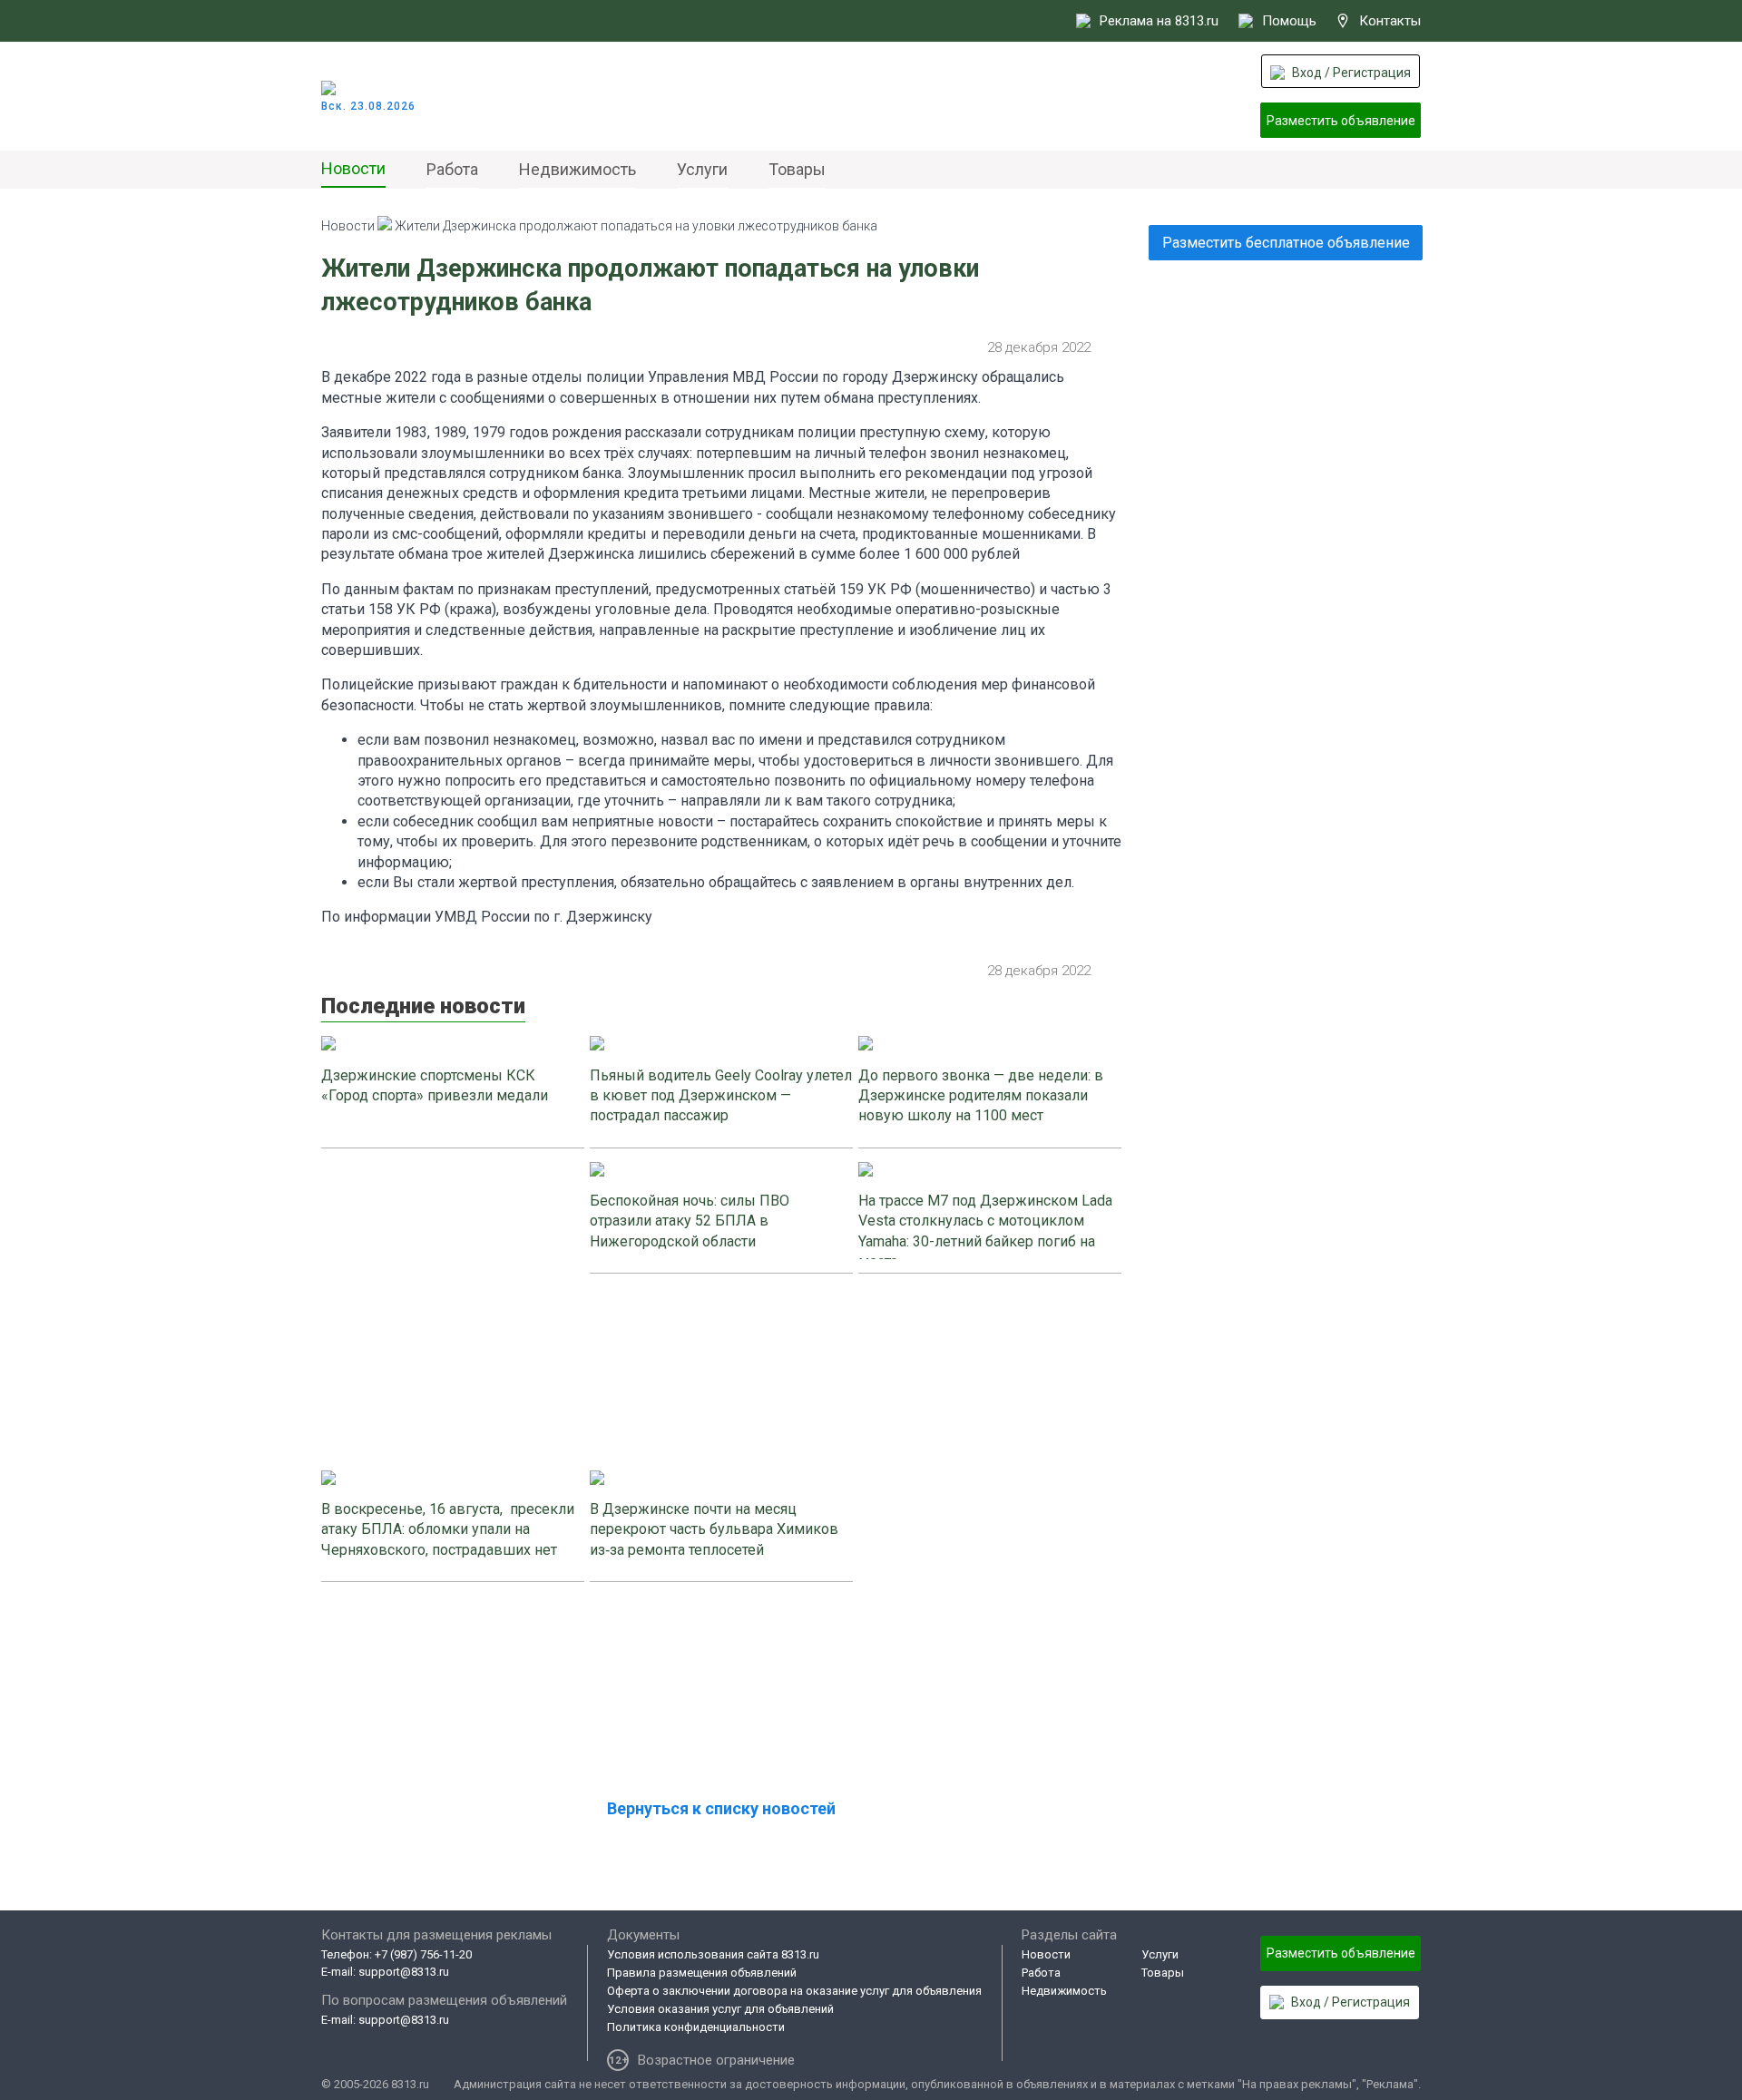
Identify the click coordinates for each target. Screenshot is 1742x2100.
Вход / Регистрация (1351, 73)
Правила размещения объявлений (702, 1973)
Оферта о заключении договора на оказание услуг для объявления (794, 1991)
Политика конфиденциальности (696, 2027)
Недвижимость (577, 169)
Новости (353, 168)
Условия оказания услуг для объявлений (720, 2009)
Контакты (1390, 21)
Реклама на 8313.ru (1159, 21)
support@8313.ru (404, 1972)
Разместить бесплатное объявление (1286, 243)
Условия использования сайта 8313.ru (713, 1954)
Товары (797, 169)
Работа (452, 169)
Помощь (1289, 21)
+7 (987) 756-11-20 (423, 1954)
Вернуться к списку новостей (721, 1808)
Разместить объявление (1341, 121)
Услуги (702, 169)
